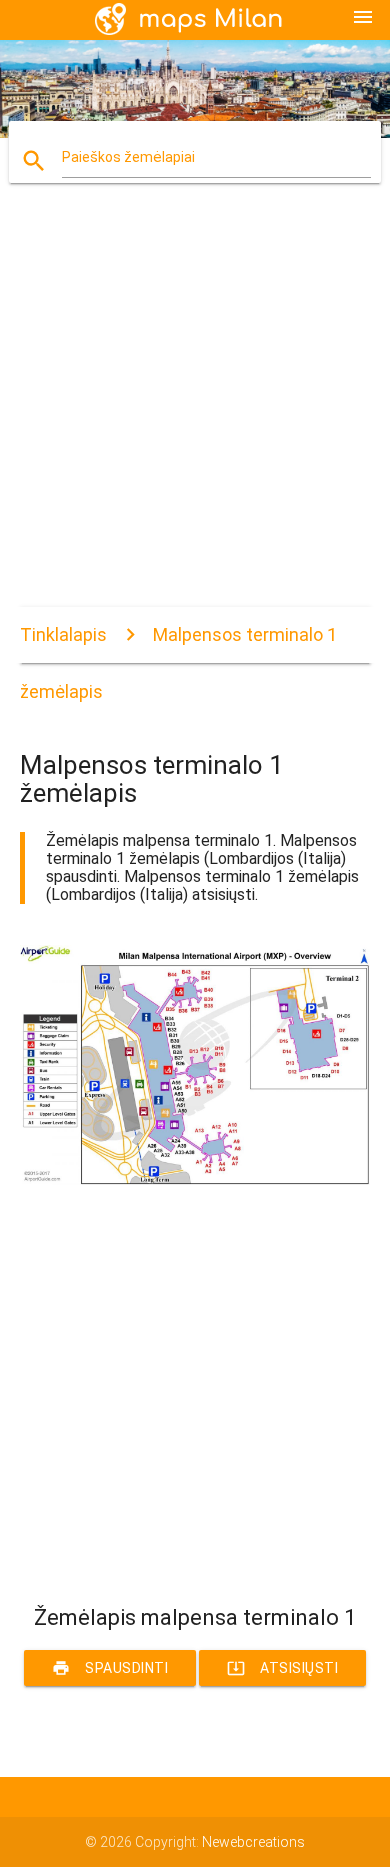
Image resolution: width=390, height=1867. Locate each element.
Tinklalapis (63, 634)
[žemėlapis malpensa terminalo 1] (195, 1180)
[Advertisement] (195, 412)
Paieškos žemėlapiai (128, 157)
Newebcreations (253, 1842)
